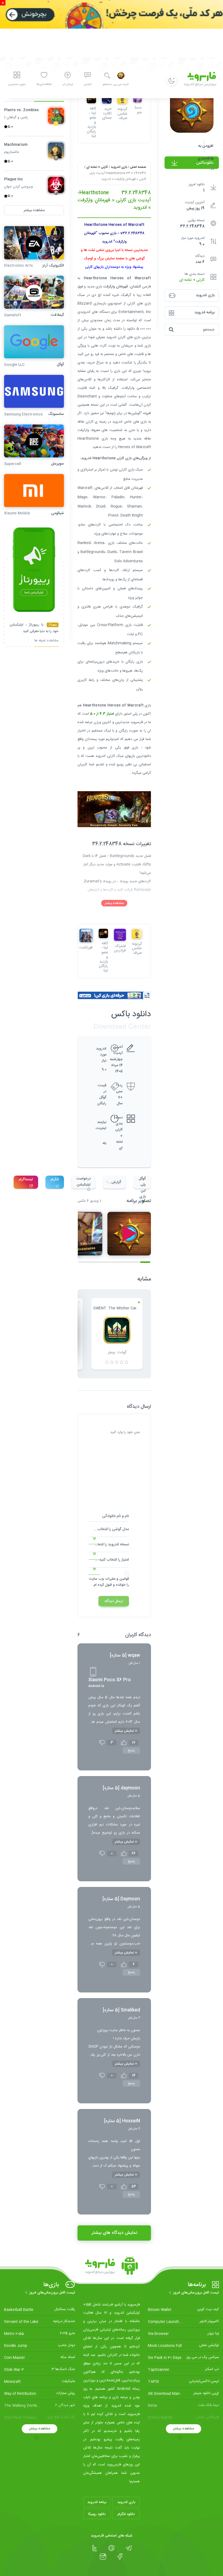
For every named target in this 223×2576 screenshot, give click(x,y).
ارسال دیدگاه (114, 1601)
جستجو (107, 84)
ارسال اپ (68, 84)
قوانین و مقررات (117, 1579)
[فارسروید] (112, 2267)
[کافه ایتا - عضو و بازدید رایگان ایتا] (103, 933)
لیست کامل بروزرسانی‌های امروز (196, 2293)
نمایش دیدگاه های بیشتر (114, 2233)
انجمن (88, 84)
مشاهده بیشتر (114, 903)
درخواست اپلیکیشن (83, 1182)
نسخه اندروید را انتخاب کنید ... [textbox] (109, 1545)
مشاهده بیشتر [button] (34, 210)
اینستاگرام (26, 1179)
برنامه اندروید (97, 2502)
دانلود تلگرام (126, 2514)
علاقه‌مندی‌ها (44, 84)
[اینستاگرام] (103, 2557)
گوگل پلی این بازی (142, 1182)
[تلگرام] (129, 2548)
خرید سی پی (121, 84)
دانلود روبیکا (97, 2514)
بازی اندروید (119, 167)
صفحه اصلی (138, 167)
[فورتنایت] (86, 935)
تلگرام (55, 1179)
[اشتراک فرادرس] (120, 935)
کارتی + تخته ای (192, 280)
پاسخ (131, 1750)
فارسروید (137, 722)
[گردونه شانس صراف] (137, 934)
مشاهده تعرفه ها (46, 641)
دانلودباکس (205, 163)
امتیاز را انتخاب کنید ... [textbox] (112, 1560)
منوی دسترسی (17, 84)
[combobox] (109, 1531)
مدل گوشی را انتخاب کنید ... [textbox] (109, 1529)
